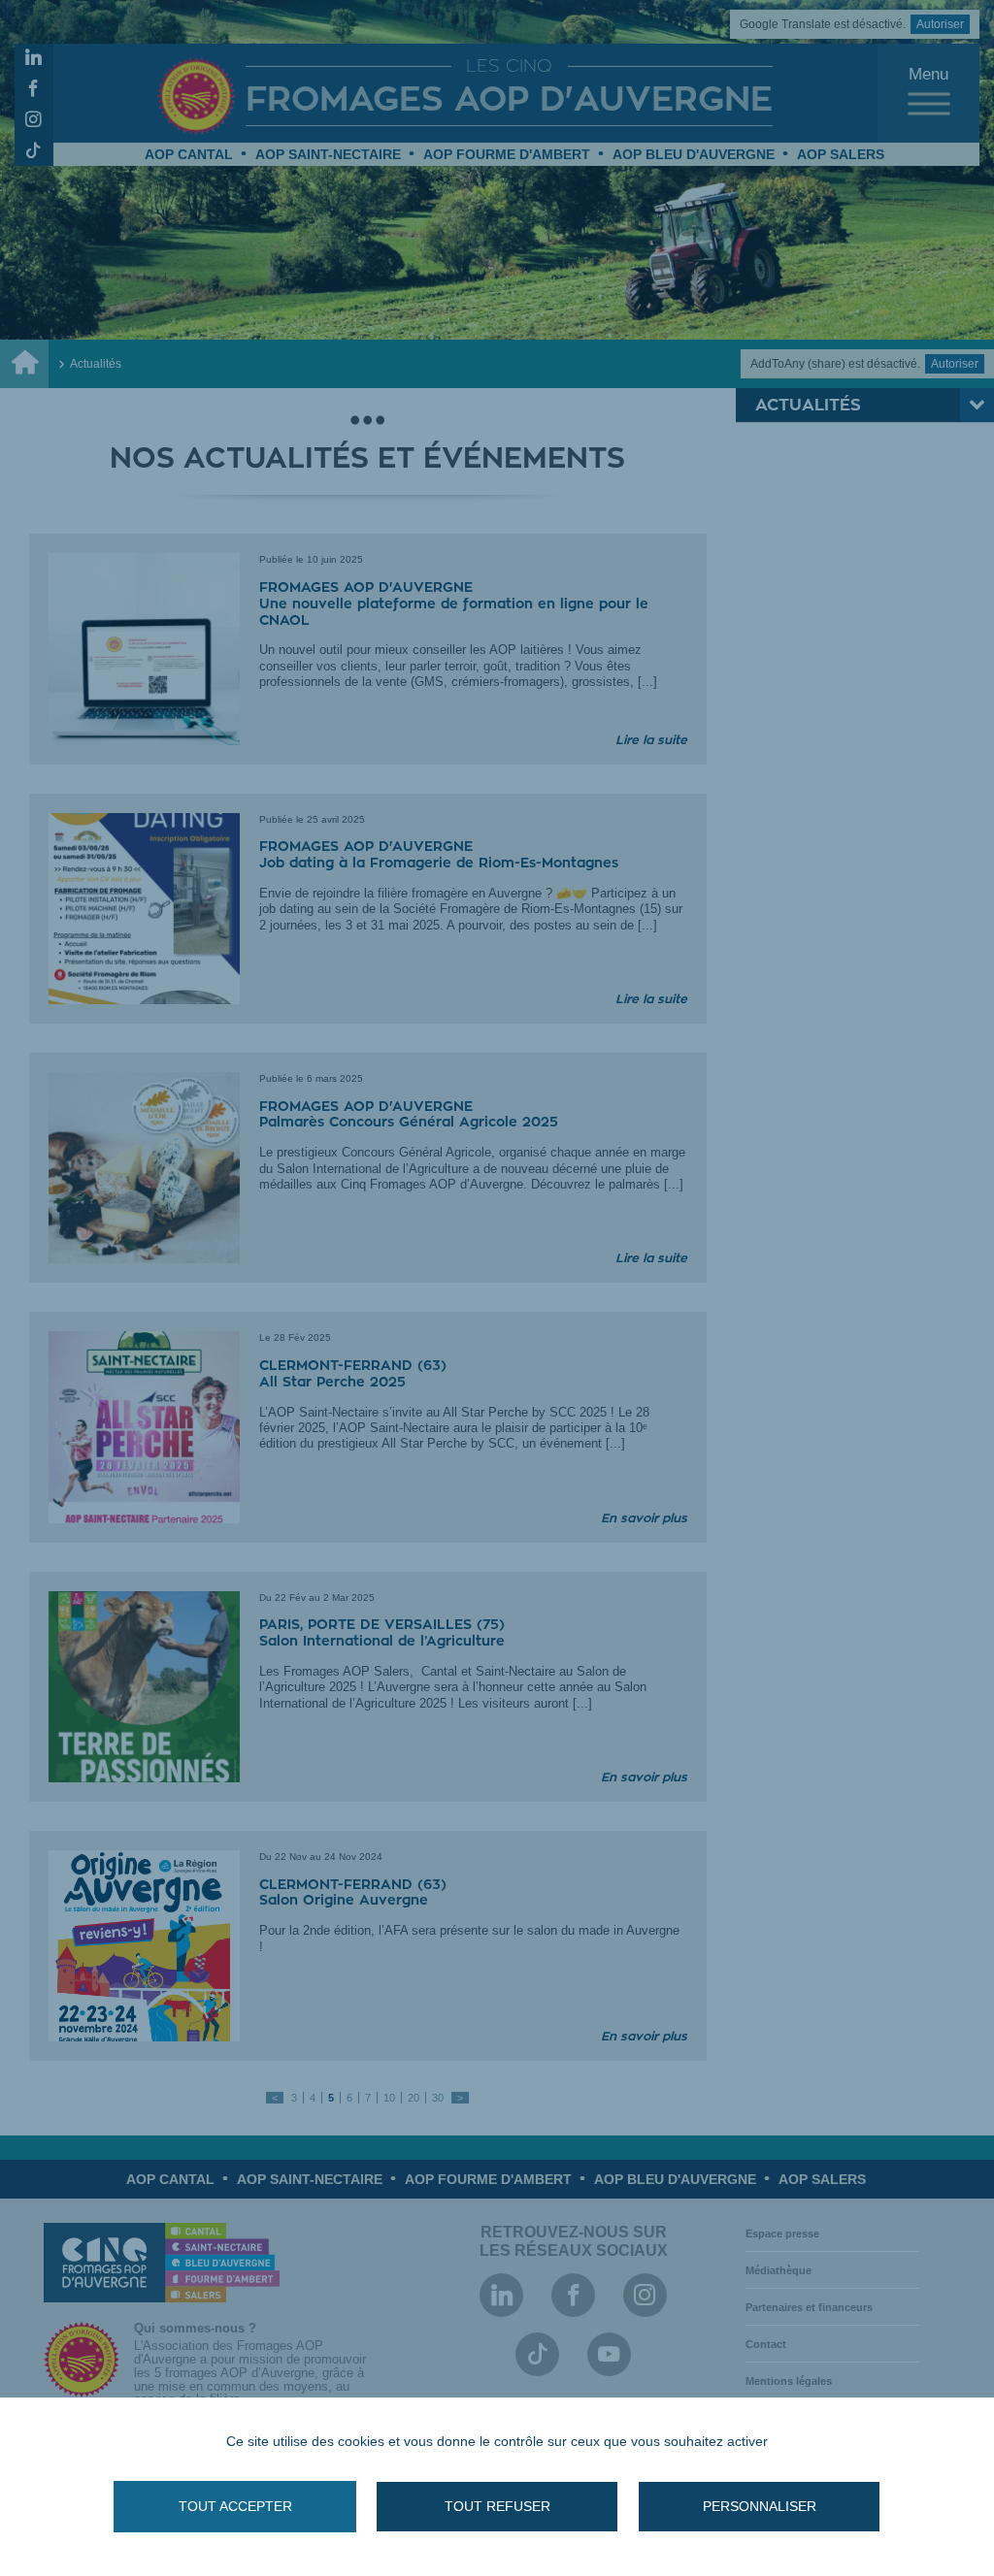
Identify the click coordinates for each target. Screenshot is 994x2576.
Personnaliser (760, 2506)
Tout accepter (235, 2506)
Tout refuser (497, 2506)
